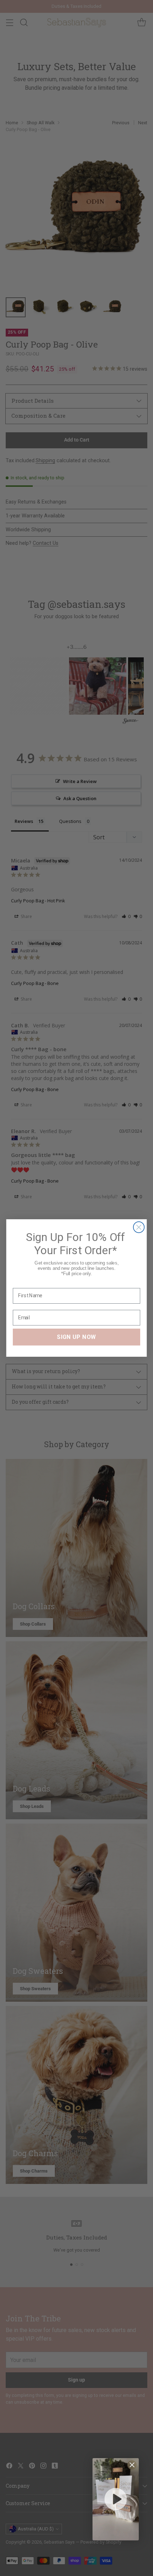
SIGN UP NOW (76, 1337)
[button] (116, 2499)
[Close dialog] (139, 1227)
